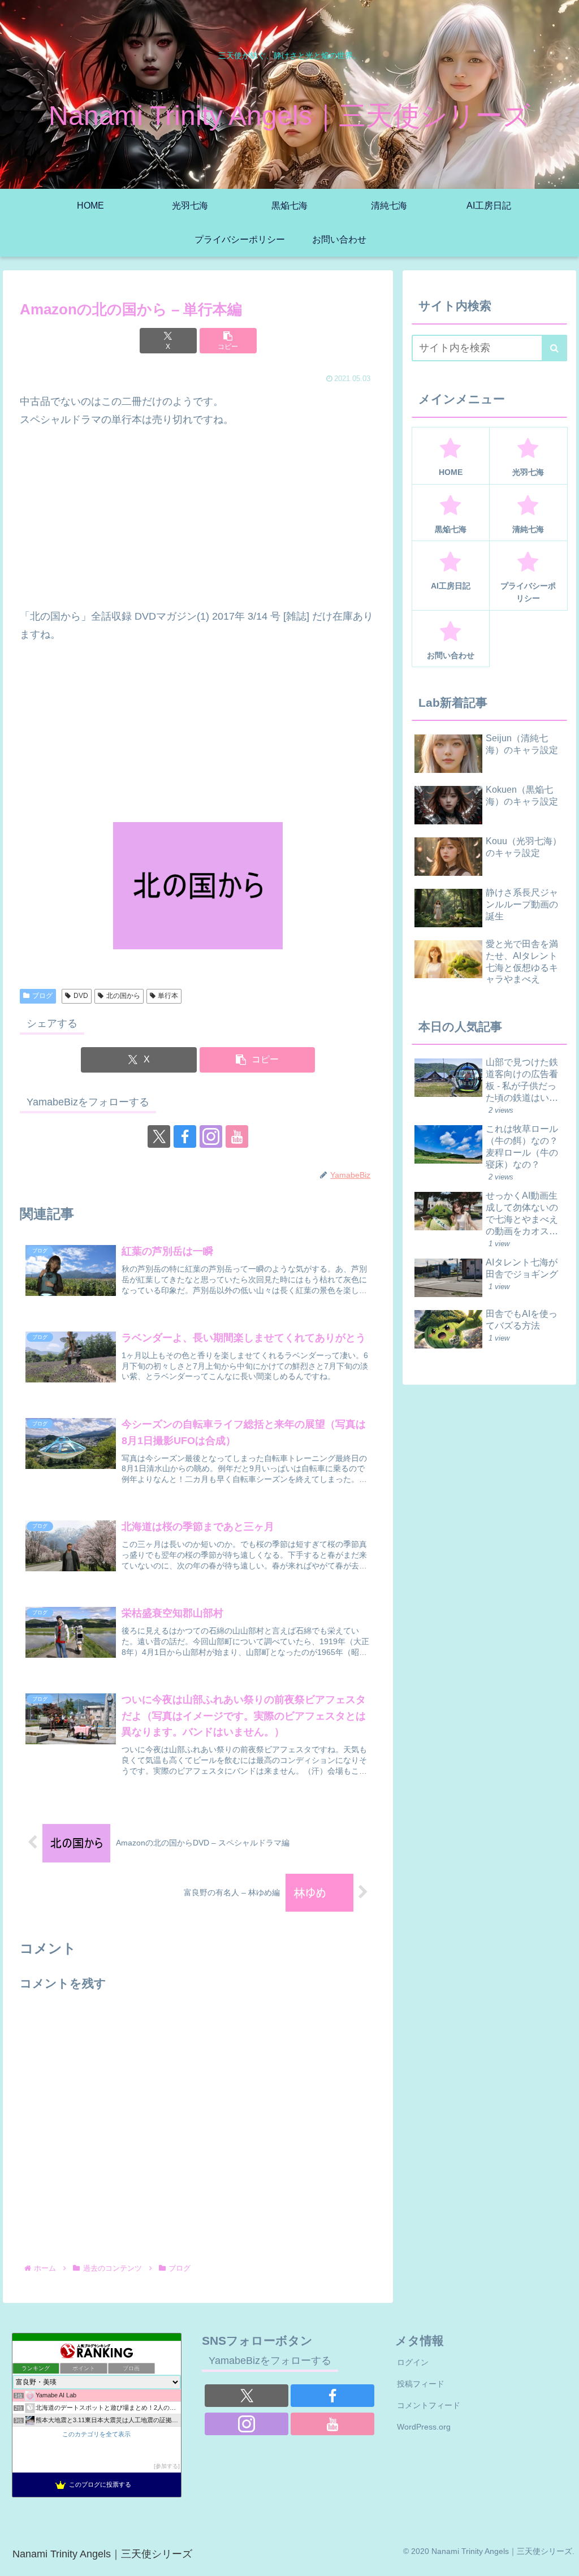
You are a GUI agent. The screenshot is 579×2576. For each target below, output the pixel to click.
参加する (167, 2466)
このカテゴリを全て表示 (96, 2434)
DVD (81, 996)
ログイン (413, 2362)
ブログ (42, 996)
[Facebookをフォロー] (185, 1136)
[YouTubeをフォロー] (237, 1136)
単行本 (168, 996)
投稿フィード (421, 2384)
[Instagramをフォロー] (211, 1136)
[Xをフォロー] (159, 1136)
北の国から (123, 996)
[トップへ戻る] (562, 2559)
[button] (228, 341)
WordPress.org (424, 2427)
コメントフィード (429, 2405)
